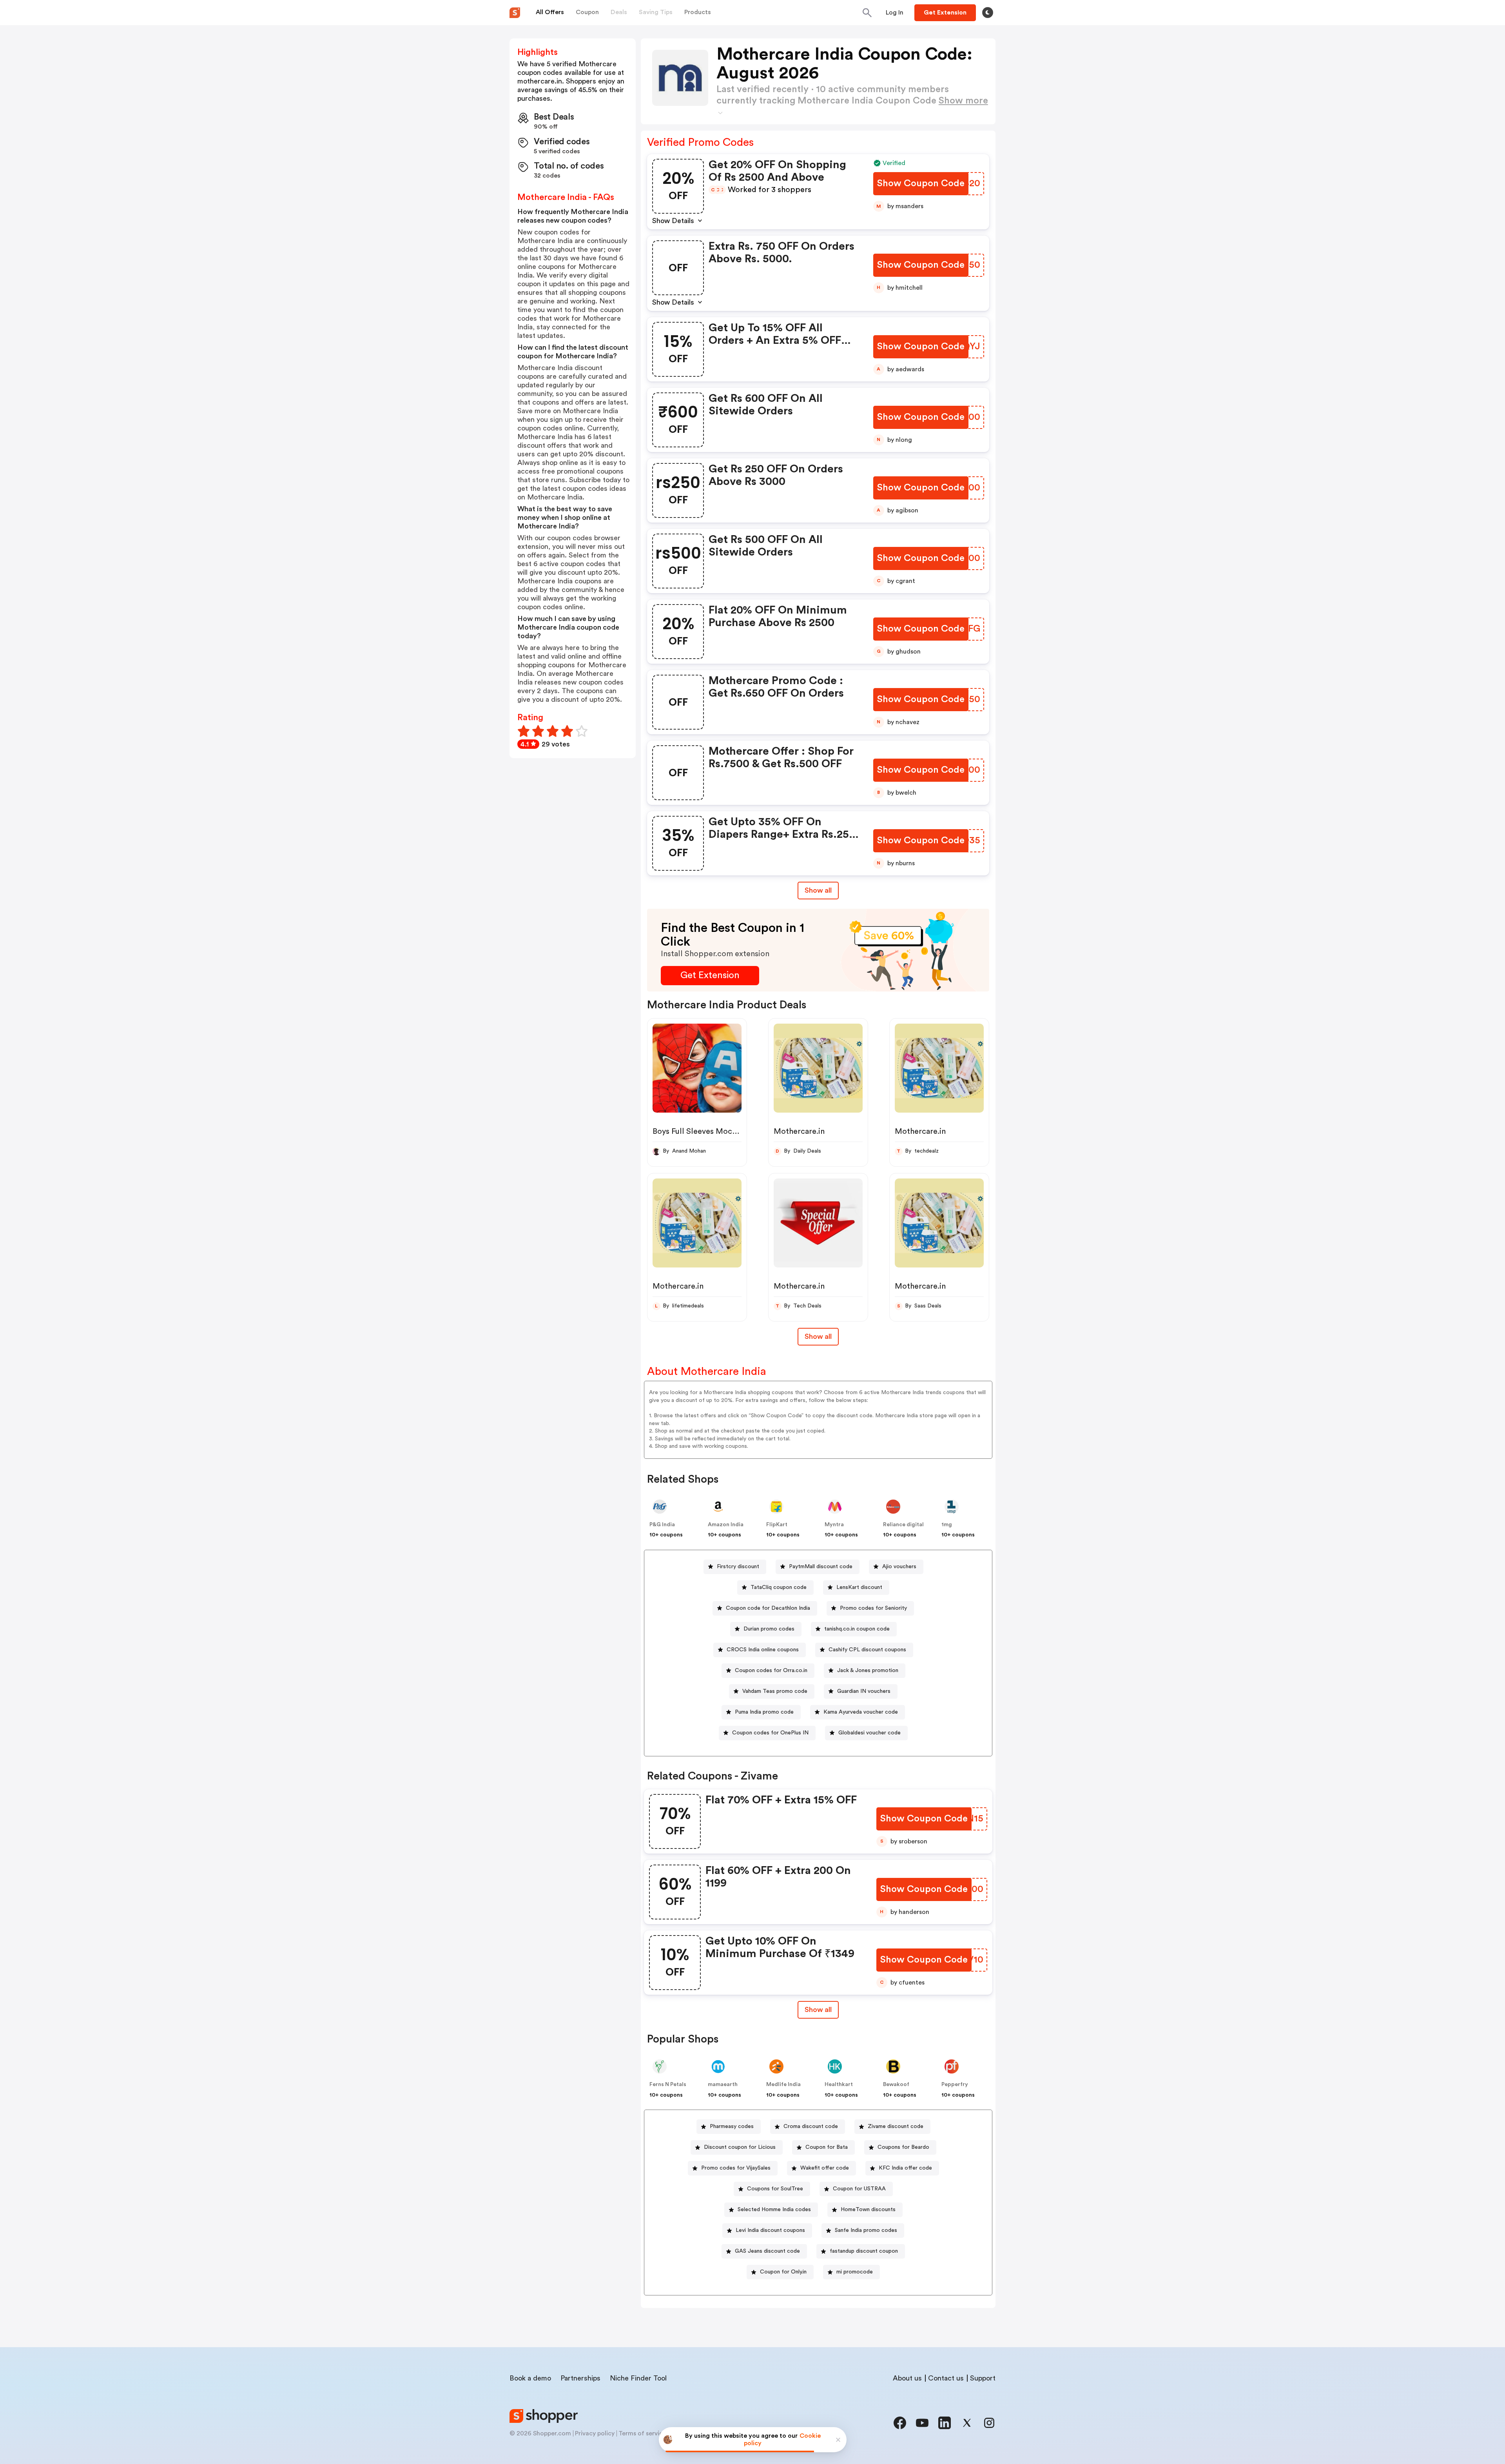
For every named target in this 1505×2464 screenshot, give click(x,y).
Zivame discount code (896, 2126)
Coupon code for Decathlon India (768, 1608)
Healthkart (839, 2085)
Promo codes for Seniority (873, 1608)
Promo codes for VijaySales (736, 2168)
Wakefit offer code (825, 2168)
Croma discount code (811, 2126)
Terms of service (642, 2433)
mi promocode (855, 2272)
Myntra (834, 1525)
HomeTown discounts (868, 2210)
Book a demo (530, 2378)
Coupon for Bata (827, 2147)
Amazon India (726, 1525)
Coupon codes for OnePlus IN (770, 1733)
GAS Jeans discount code (767, 2251)
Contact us (946, 2378)
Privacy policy (595, 2433)
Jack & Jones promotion (868, 1671)
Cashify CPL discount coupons (867, 1650)
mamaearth (723, 2085)
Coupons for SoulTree (775, 2189)
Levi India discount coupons (770, 2230)
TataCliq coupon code (779, 1587)
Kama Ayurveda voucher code (861, 1712)
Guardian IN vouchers (864, 1691)
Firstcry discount (738, 1567)
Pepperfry (955, 2085)
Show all (818, 890)
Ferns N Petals (668, 2085)
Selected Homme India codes (774, 2210)
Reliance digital (903, 1525)
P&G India (662, 1525)
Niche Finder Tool (638, 2378)
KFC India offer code (905, 2168)
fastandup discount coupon (864, 2251)
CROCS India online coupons (763, 1650)
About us (907, 2378)
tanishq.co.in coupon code (857, 1629)
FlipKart (777, 1525)
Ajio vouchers (899, 1567)
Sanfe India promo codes (866, 2230)
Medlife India (783, 2085)
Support (983, 2378)
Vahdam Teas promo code (775, 1691)
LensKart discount (859, 1587)
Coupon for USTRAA (859, 2189)
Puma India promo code (764, 1712)
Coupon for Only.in (783, 2272)
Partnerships (580, 2378)
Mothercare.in (799, 1131)
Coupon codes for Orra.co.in (771, 1671)
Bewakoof (896, 2085)
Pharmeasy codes (732, 2126)
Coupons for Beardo (903, 2147)
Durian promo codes (769, 1629)
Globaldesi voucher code (869, 1733)
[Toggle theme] (988, 13)
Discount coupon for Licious (740, 2147)
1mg (947, 1525)
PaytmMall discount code (821, 1567)
